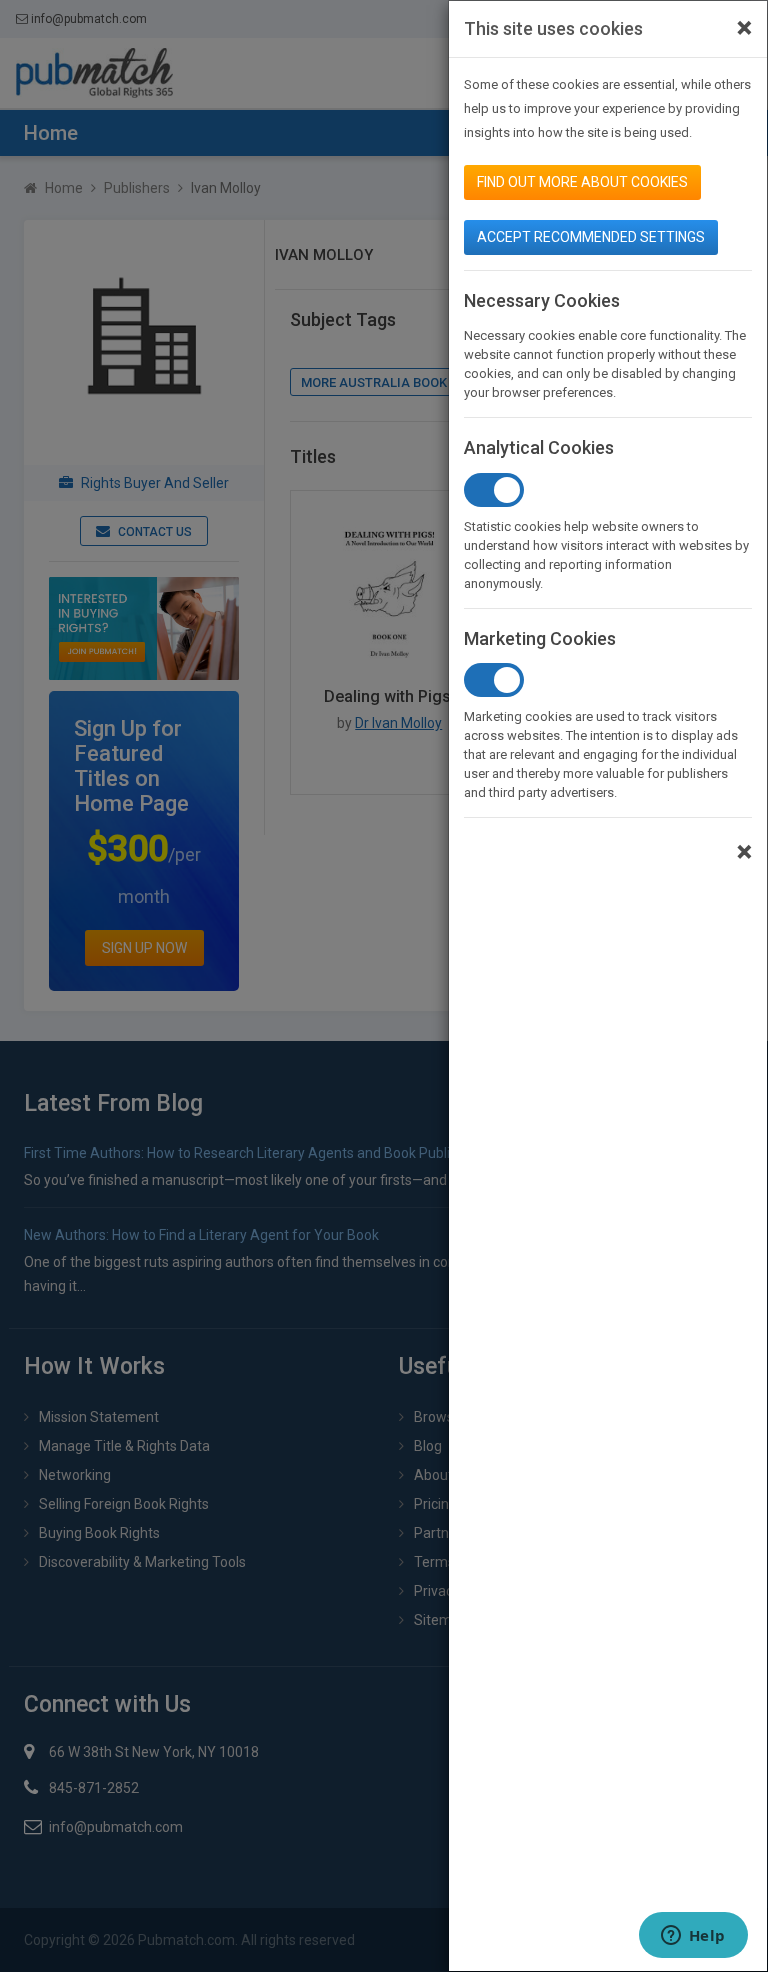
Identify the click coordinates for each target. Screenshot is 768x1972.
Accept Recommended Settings (591, 237)
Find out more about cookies (582, 182)
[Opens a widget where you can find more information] (693, 1937)
